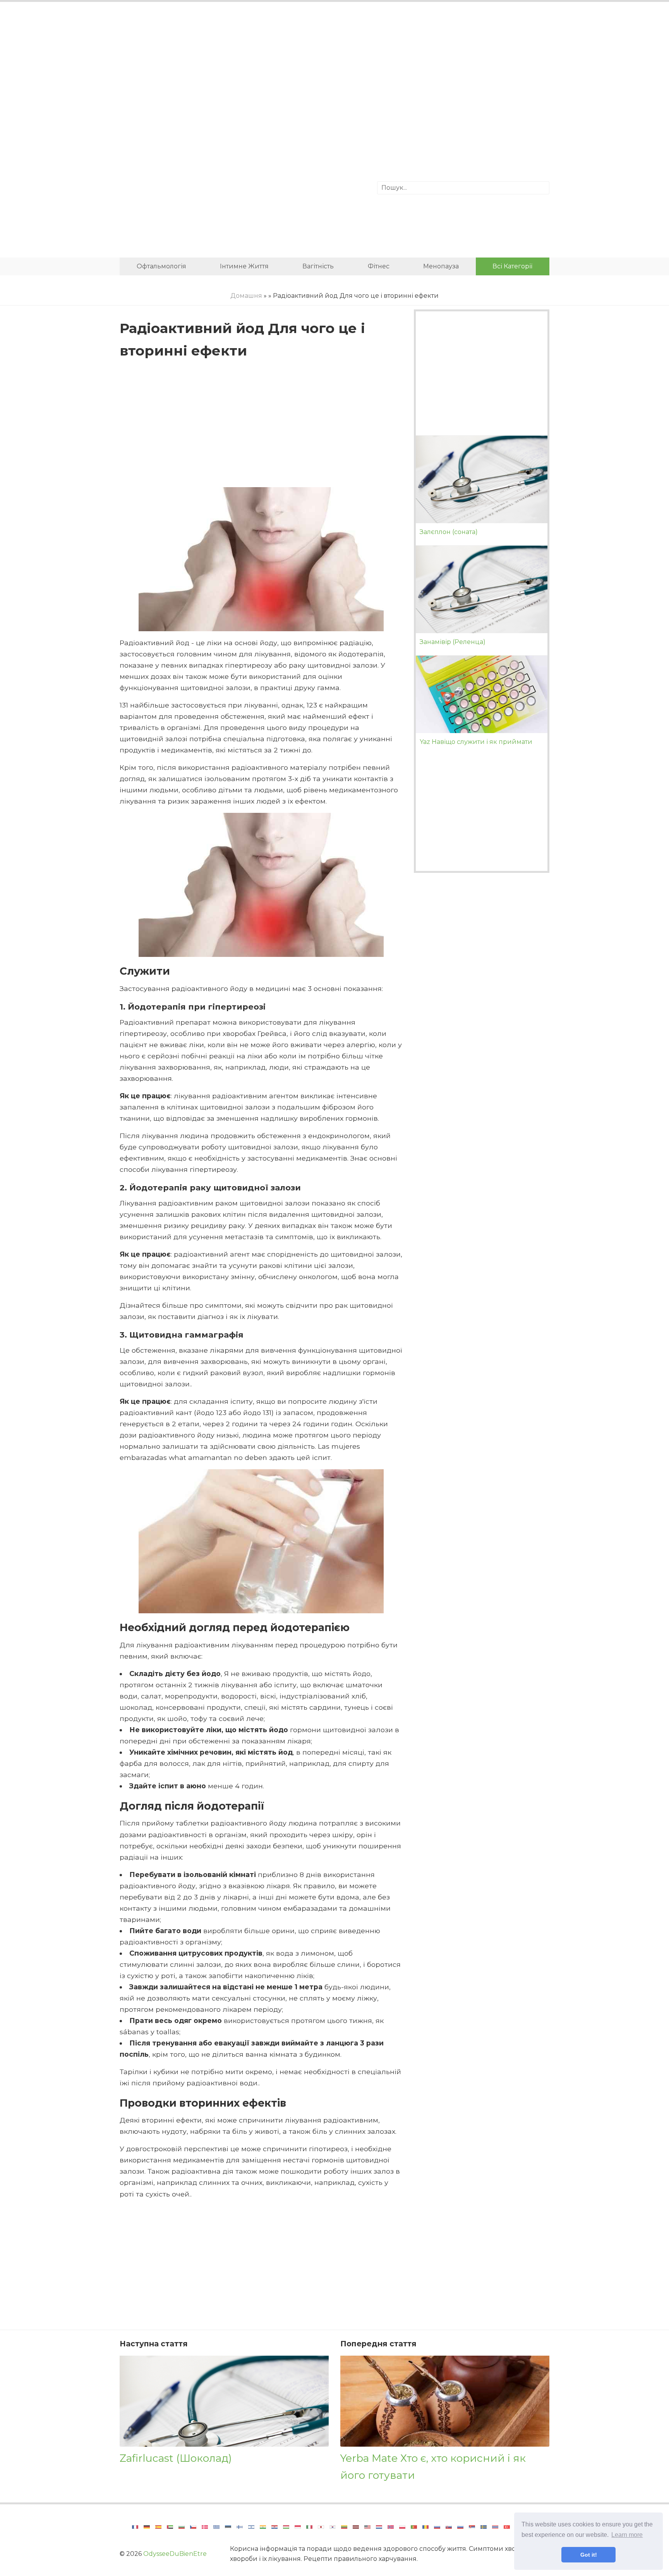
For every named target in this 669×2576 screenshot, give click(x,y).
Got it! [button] (589, 2555)
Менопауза (441, 266)
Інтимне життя (244, 266)
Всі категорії (512, 266)
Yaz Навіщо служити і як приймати (476, 742)
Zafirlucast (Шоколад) (176, 2458)
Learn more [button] (627, 2535)
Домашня (246, 296)
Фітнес (379, 266)
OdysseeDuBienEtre (175, 2554)
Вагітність (318, 266)
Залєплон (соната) (449, 532)
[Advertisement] (334, 72)
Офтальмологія (161, 266)
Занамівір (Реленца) (453, 642)
